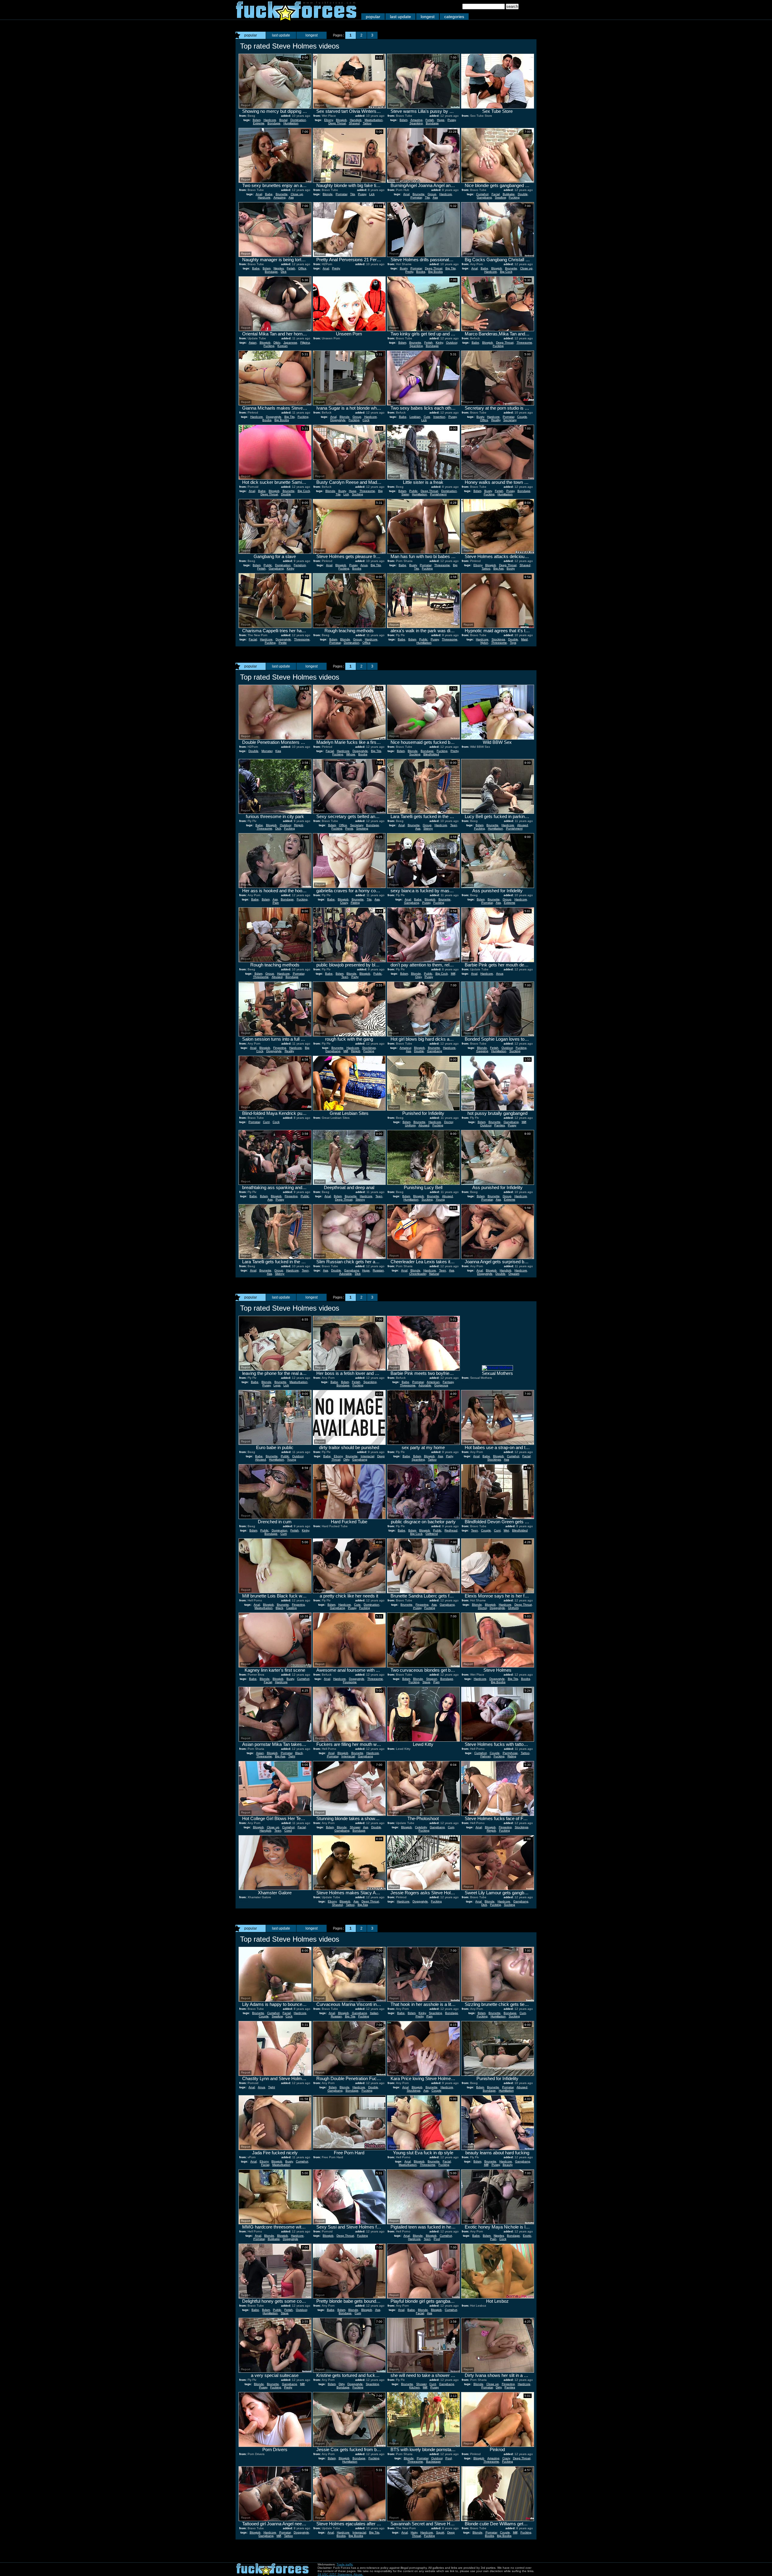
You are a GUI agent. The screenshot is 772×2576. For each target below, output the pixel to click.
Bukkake (509, 194)
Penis (349, 828)
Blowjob (341, 120)
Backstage (433, 2462)
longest (428, 17)
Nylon (484, 643)
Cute (427, 417)
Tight (292, 1756)
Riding (512, 1756)
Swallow (500, 197)
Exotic (527, 2236)
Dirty (346, 1459)
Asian (253, 343)
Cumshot (482, 194)
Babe (269, 194)
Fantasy (448, 1382)
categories (454, 17)
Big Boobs (435, 272)
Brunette (282, 194)
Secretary (510, 420)
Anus (364, 565)
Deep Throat (337, 123)
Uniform (410, 1125)
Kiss (278, 751)
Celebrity (421, 1827)
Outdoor (452, 343)
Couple (522, 417)
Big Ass (498, 568)
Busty (404, 268)
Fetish (430, 120)
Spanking (416, 123)
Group (432, 194)
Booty (511, 568)
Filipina (305, 343)
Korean (283, 346)
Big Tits (451, 268)
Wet (506, 1530)
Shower (355, 1827)
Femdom (300, 565)
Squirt (440, 2532)
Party (355, 977)
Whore (351, 754)
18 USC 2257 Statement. (335, 2574)
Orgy (418, 977)
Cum (284, 1534)
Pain (276, 903)
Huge (441, 120)
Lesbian (415, 417)
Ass (291, 197)
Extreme (259, 123)
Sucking (358, 494)
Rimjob (299, 825)
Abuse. (358, 2574)
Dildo (277, 343)
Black (279, 1608)
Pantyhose (510, 1753)
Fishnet (486, 1756)
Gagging (482, 1051)
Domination (298, 120)
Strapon (432, 1679)
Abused (523, 825)
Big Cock (506, 272)
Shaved (354, 123)
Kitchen (414, 2387)
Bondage (274, 123)
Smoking (362, 828)
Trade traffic (345, 2564)
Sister (405, 494)
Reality (496, 420)
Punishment (438, 494)
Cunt (266, 1122)
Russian (378, 1270)
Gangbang (484, 197)
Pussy (452, 120)
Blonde (328, 194)
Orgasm (514, 1274)
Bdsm (257, 120)
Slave (426, 1682)
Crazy (344, 903)
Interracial (367, 1456)
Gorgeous (441, 1385)
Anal (259, 194)
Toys (513, 643)
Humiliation (291, 123)
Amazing (416, 120)
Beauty (508, 2165)
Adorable (346, 1274)
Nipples (279, 268)
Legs (277, 1385)
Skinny (428, 828)
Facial (496, 194)
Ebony (329, 120)
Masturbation (374, 120)
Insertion (439, 417)
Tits (353, 194)
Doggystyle (274, 417)
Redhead (451, 1530)
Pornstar (341, 194)
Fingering (280, 1048)
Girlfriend (432, 1534)
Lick (372, 194)
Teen (454, 825)
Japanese (290, 343)
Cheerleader (418, 1274)
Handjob (356, 120)
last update (400, 17)
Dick (284, 272)
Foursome (350, 1682)
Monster (267, 751)
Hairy (414, 2532)
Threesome (524, 343)
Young (440, 1199)
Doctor (449, 1122)
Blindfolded (431, 754)
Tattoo (367, 123)
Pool (437, 2239)
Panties (500, 1125)
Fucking (514, 197)
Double (523, 194)
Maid (524, 639)
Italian (374, 2013)
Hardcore (270, 120)
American (433, 1382)
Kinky (439, 343)
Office (302, 268)
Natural (434, 1274)
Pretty (336, 268)
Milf (453, 974)
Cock (366, 420)
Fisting (355, 903)
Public (413, 491)
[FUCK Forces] (296, 19)
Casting (291, 1608)
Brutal (283, 120)
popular (373, 17)
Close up (297, 194)
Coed (288, 1830)
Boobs (421, 272)
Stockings (498, 639)
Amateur (405, 1048)
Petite (283, 643)
